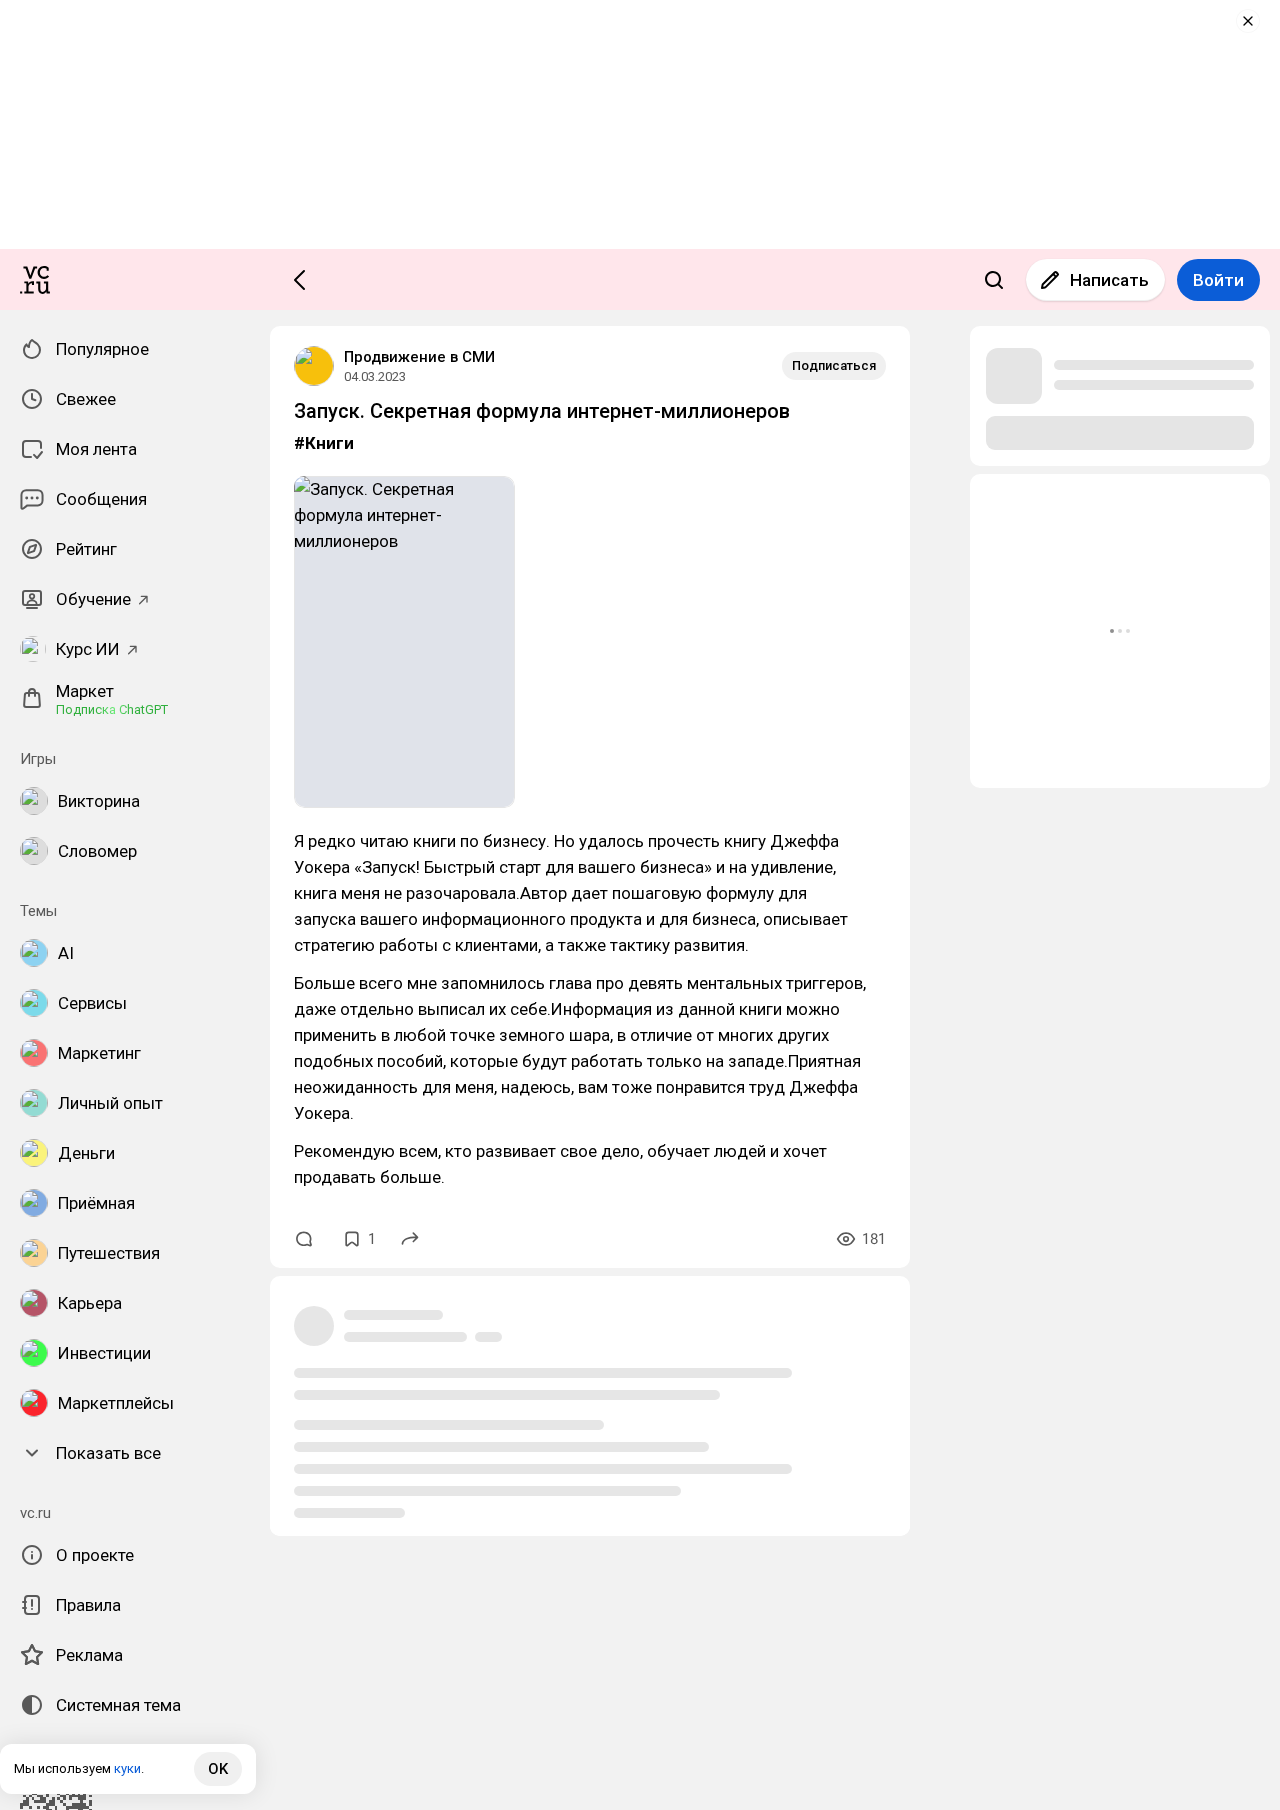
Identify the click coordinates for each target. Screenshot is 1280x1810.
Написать (1109, 280)
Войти (1218, 280)
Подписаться (834, 365)
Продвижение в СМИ (419, 357)
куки (127, 1768)
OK (218, 1769)
